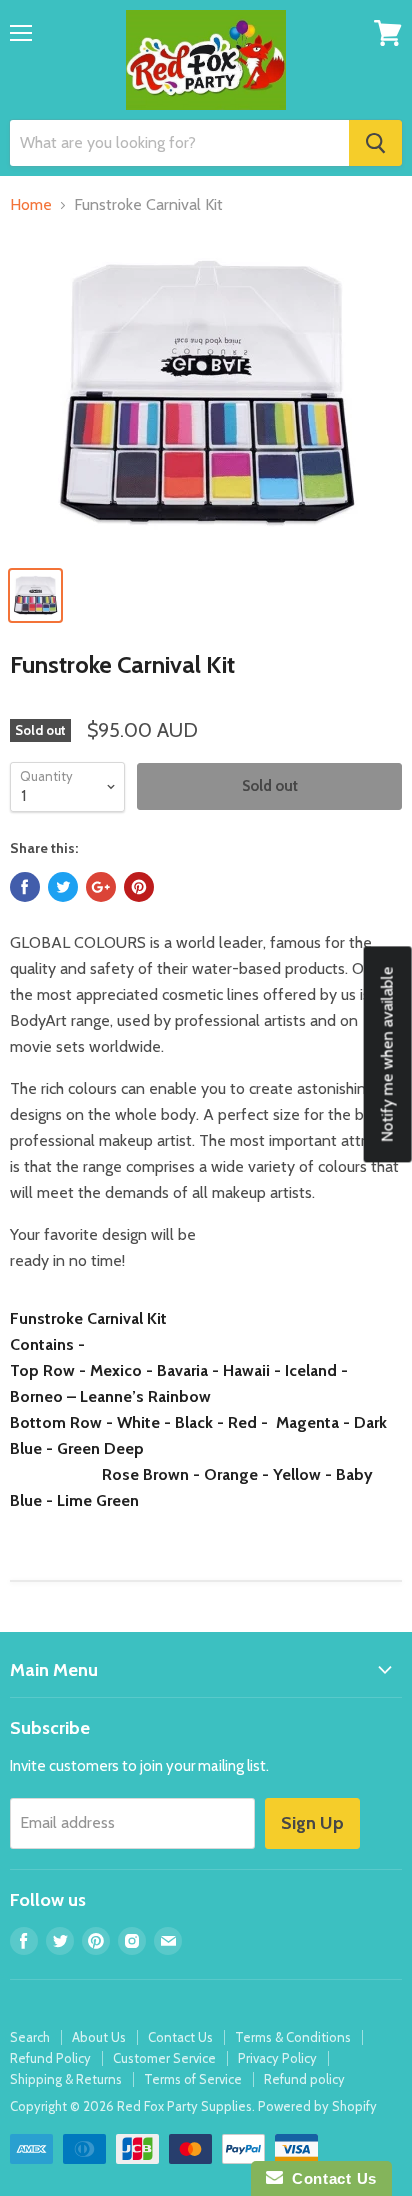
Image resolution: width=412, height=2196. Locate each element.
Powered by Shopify (317, 2106)
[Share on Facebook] (25, 887)
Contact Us (180, 2037)
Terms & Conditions (293, 2037)
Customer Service (164, 2058)
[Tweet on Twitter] (63, 887)
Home (31, 205)
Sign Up (312, 1823)
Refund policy (304, 2079)
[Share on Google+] (101, 887)
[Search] (375, 143)
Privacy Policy (277, 2058)
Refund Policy (50, 2058)
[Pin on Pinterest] (139, 887)
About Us (99, 2037)
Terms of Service (193, 2079)
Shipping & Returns (66, 2079)
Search (30, 2037)
